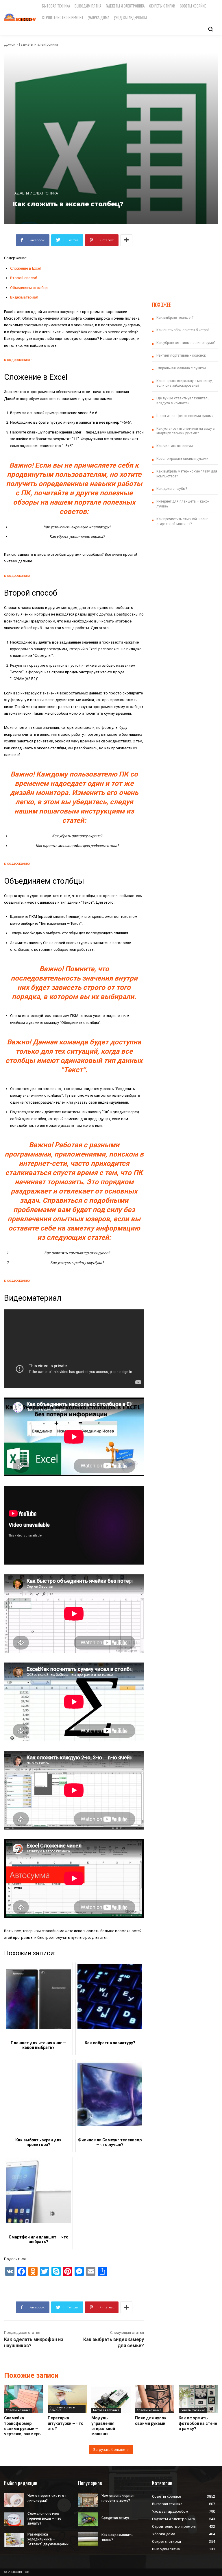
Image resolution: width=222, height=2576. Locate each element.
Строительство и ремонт (62, 2409)
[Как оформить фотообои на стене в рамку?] (198, 2399)
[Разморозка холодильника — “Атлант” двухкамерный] (14, 2540)
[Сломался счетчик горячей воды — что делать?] (14, 2519)
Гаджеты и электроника (39, 45)
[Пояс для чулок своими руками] (155, 2399)
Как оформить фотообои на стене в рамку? (198, 2423)
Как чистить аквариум (175, 446)
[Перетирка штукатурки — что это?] (67, 2399)
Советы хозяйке (18, 2410)
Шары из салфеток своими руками (185, 416)
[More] (126, 240)
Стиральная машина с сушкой (181, 368)
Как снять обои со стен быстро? (183, 330)
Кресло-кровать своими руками (182, 459)
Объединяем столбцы (29, 288)
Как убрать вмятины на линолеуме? (186, 343)
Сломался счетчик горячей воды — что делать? (44, 2518)
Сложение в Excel (25, 268)
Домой (10, 45)
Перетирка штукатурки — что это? (66, 2423)
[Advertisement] (185, 263)
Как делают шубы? (172, 489)
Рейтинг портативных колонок (181, 355)
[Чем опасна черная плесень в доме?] (88, 2500)
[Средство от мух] (88, 2519)
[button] (210, 29)
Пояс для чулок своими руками (151, 2421)
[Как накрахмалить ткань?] (88, 2539)
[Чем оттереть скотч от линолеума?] (14, 2500)
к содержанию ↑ (18, 360)
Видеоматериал (24, 297)
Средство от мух (115, 2518)
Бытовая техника (106, 2410)
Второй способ (24, 278)
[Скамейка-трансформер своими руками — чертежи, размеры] (24, 2399)
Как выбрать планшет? (175, 318)
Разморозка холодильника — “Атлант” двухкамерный (48, 2539)
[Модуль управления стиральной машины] (111, 2399)
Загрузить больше (109, 2450)
